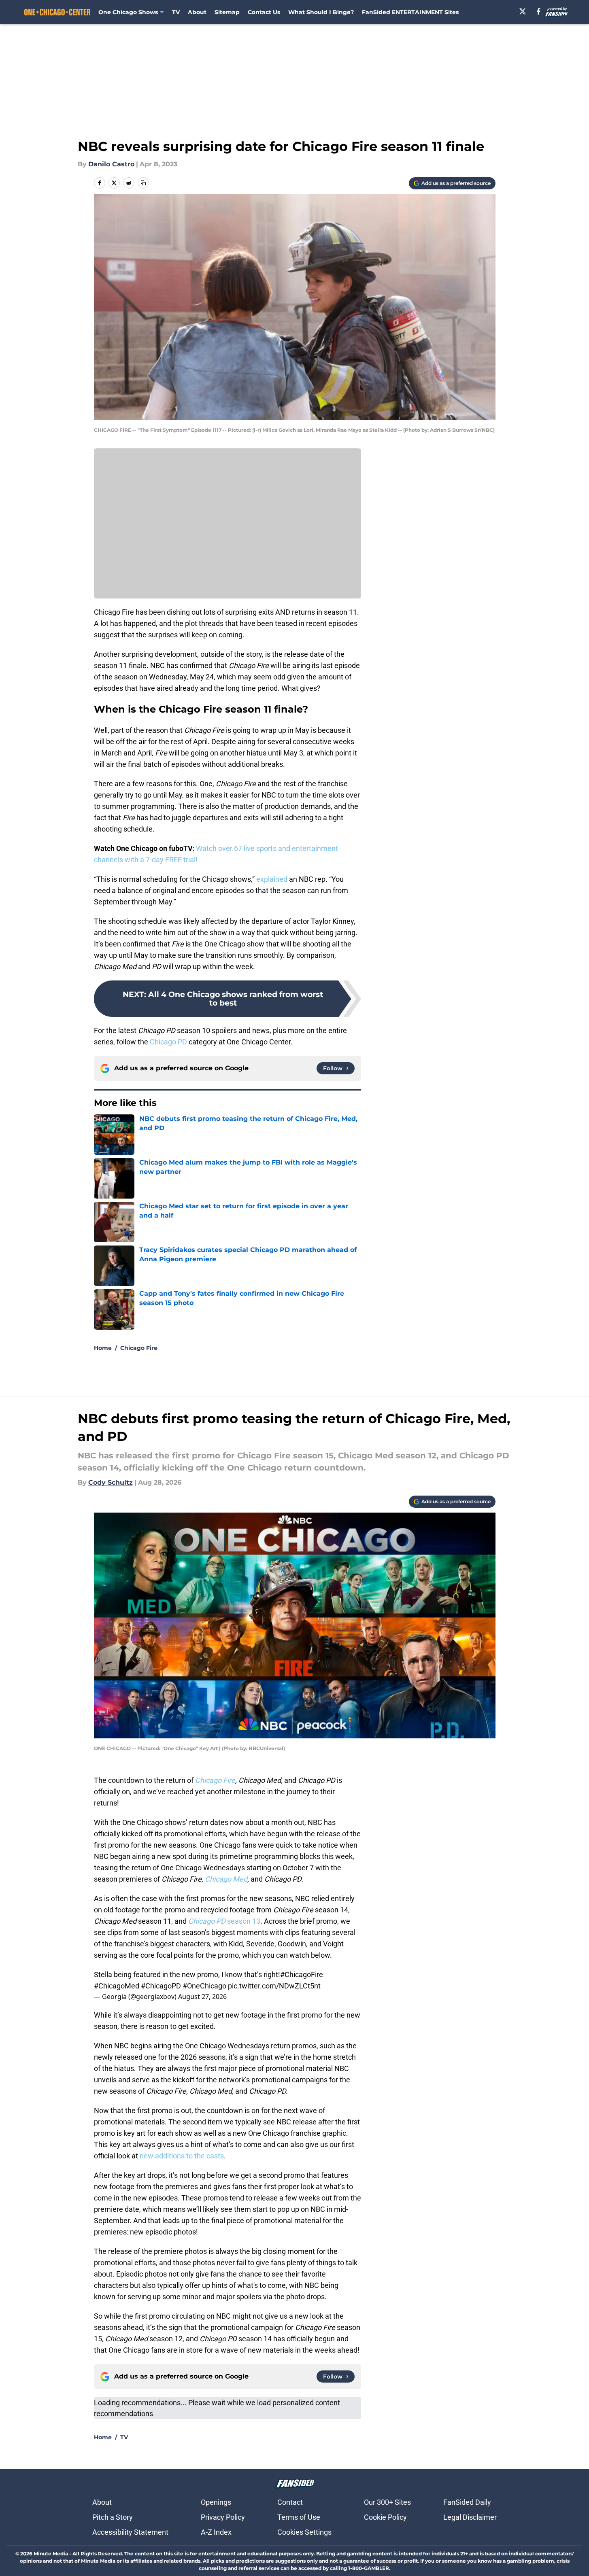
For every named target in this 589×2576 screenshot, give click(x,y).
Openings (216, 2502)
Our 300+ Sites (387, 2502)
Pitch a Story (113, 2517)
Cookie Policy (385, 2517)
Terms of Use (299, 2517)
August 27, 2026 (202, 1997)
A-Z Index (216, 2532)
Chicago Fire (139, 1348)
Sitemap (227, 12)
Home (103, 1348)
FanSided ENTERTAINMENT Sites (410, 12)
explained (272, 879)
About (197, 12)
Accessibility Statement (130, 2532)
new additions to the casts (182, 2156)
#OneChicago (204, 1986)
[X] (523, 11)
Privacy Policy (223, 2517)
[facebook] (539, 11)
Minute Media (51, 2554)
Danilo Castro (111, 164)
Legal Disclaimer (470, 2517)
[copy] (143, 183)
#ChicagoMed (117, 1986)
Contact (290, 2502)
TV (176, 12)
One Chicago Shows (128, 12)
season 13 (224, 1921)
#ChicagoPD (161, 1986)
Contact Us (264, 12)
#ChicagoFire (302, 1974)
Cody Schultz (111, 1482)
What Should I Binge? (321, 12)
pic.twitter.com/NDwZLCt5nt (274, 1986)
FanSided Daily (467, 2502)
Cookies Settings (304, 2532)
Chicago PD (168, 1042)
